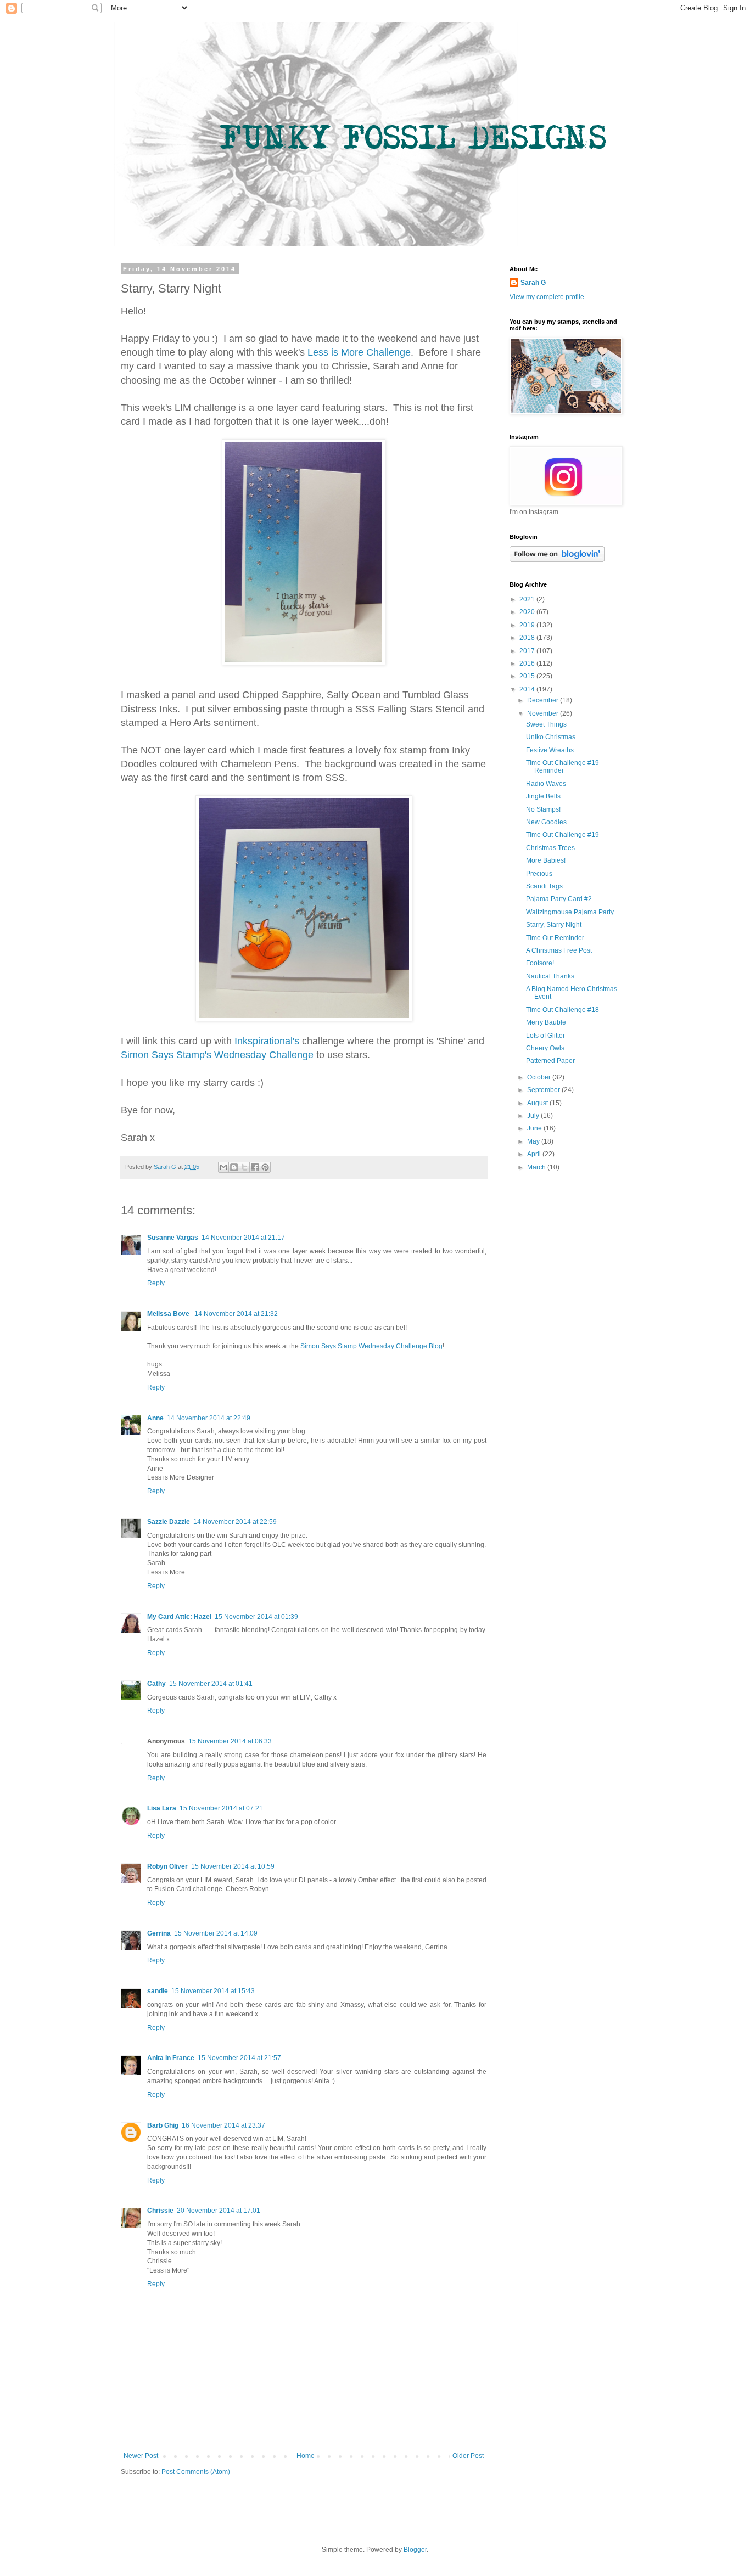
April (535, 1154)
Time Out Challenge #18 (562, 1010)
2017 (528, 651)
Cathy (156, 1684)
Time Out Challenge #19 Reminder (562, 767)
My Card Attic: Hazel (179, 1617)
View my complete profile (547, 297)
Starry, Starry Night (554, 925)
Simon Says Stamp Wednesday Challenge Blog (371, 1346)
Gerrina (159, 1933)
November (544, 713)
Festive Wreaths (550, 750)
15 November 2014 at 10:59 (233, 1866)
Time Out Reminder (555, 938)
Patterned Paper (550, 1061)
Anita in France (171, 2058)
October (540, 1077)
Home (306, 2456)
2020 (528, 612)
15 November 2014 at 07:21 (221, 1808)
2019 (528, 625)
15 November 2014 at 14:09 (216, 1933)
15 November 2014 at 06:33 (230, 1741)
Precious (539, 874)
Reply (156, 1283)
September (544, 1090)
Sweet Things (546, 724)
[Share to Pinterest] (265, 1167)
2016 (528, 663)
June (535, 1128)
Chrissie (160, 2211)
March (537, 1167)
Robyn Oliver (167, 1866)
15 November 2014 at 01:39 (256, 1617)
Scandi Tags (544, 886)
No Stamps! (543, 809)
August (538, 1103)
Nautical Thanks (550, 976)
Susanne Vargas (173, 1238)
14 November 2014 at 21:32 (236, 1314)
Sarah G (533, 283)
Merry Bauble (546, 1022)
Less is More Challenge (359, 352)
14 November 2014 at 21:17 (243, 1238)
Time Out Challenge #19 (562, 835)
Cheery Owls (545, 1048)
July (534, 1116)
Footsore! (540, 963)
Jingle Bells (543, 796)
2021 (528, 599)
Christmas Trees (550, 848)
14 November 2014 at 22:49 (209, 1418)
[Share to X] (244, 1167)
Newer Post (141, 2456)
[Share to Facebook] (255, 1167)
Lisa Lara (162, 1808)
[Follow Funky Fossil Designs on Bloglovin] (557, 560)
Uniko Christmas (551, 737)
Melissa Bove (169, 1314)
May (534, 1141)
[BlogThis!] (234, 1167)
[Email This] (223, 1167)
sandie (158, 1991)
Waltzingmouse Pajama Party (570, 912)
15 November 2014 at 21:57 (239, 2058)
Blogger (415, 2550)
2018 (528, 638)
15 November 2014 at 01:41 (211, 1684)
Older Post (468, 2456)
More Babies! (546, 860)
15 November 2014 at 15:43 (213, 1991)
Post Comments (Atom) (196, 2472)
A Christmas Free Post (559, 950)
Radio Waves (546, 784)
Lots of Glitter (545, 1036)
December (544, 700)
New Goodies (546, 822)
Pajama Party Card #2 (559, 899)
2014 (528, 689)
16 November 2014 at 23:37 (223, 2125)
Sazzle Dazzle (169, 1522)
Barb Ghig (163, 2125)
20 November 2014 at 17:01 (219, 2211)
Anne (155, 1418)
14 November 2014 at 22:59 (235, 1522)
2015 (528, 676)
